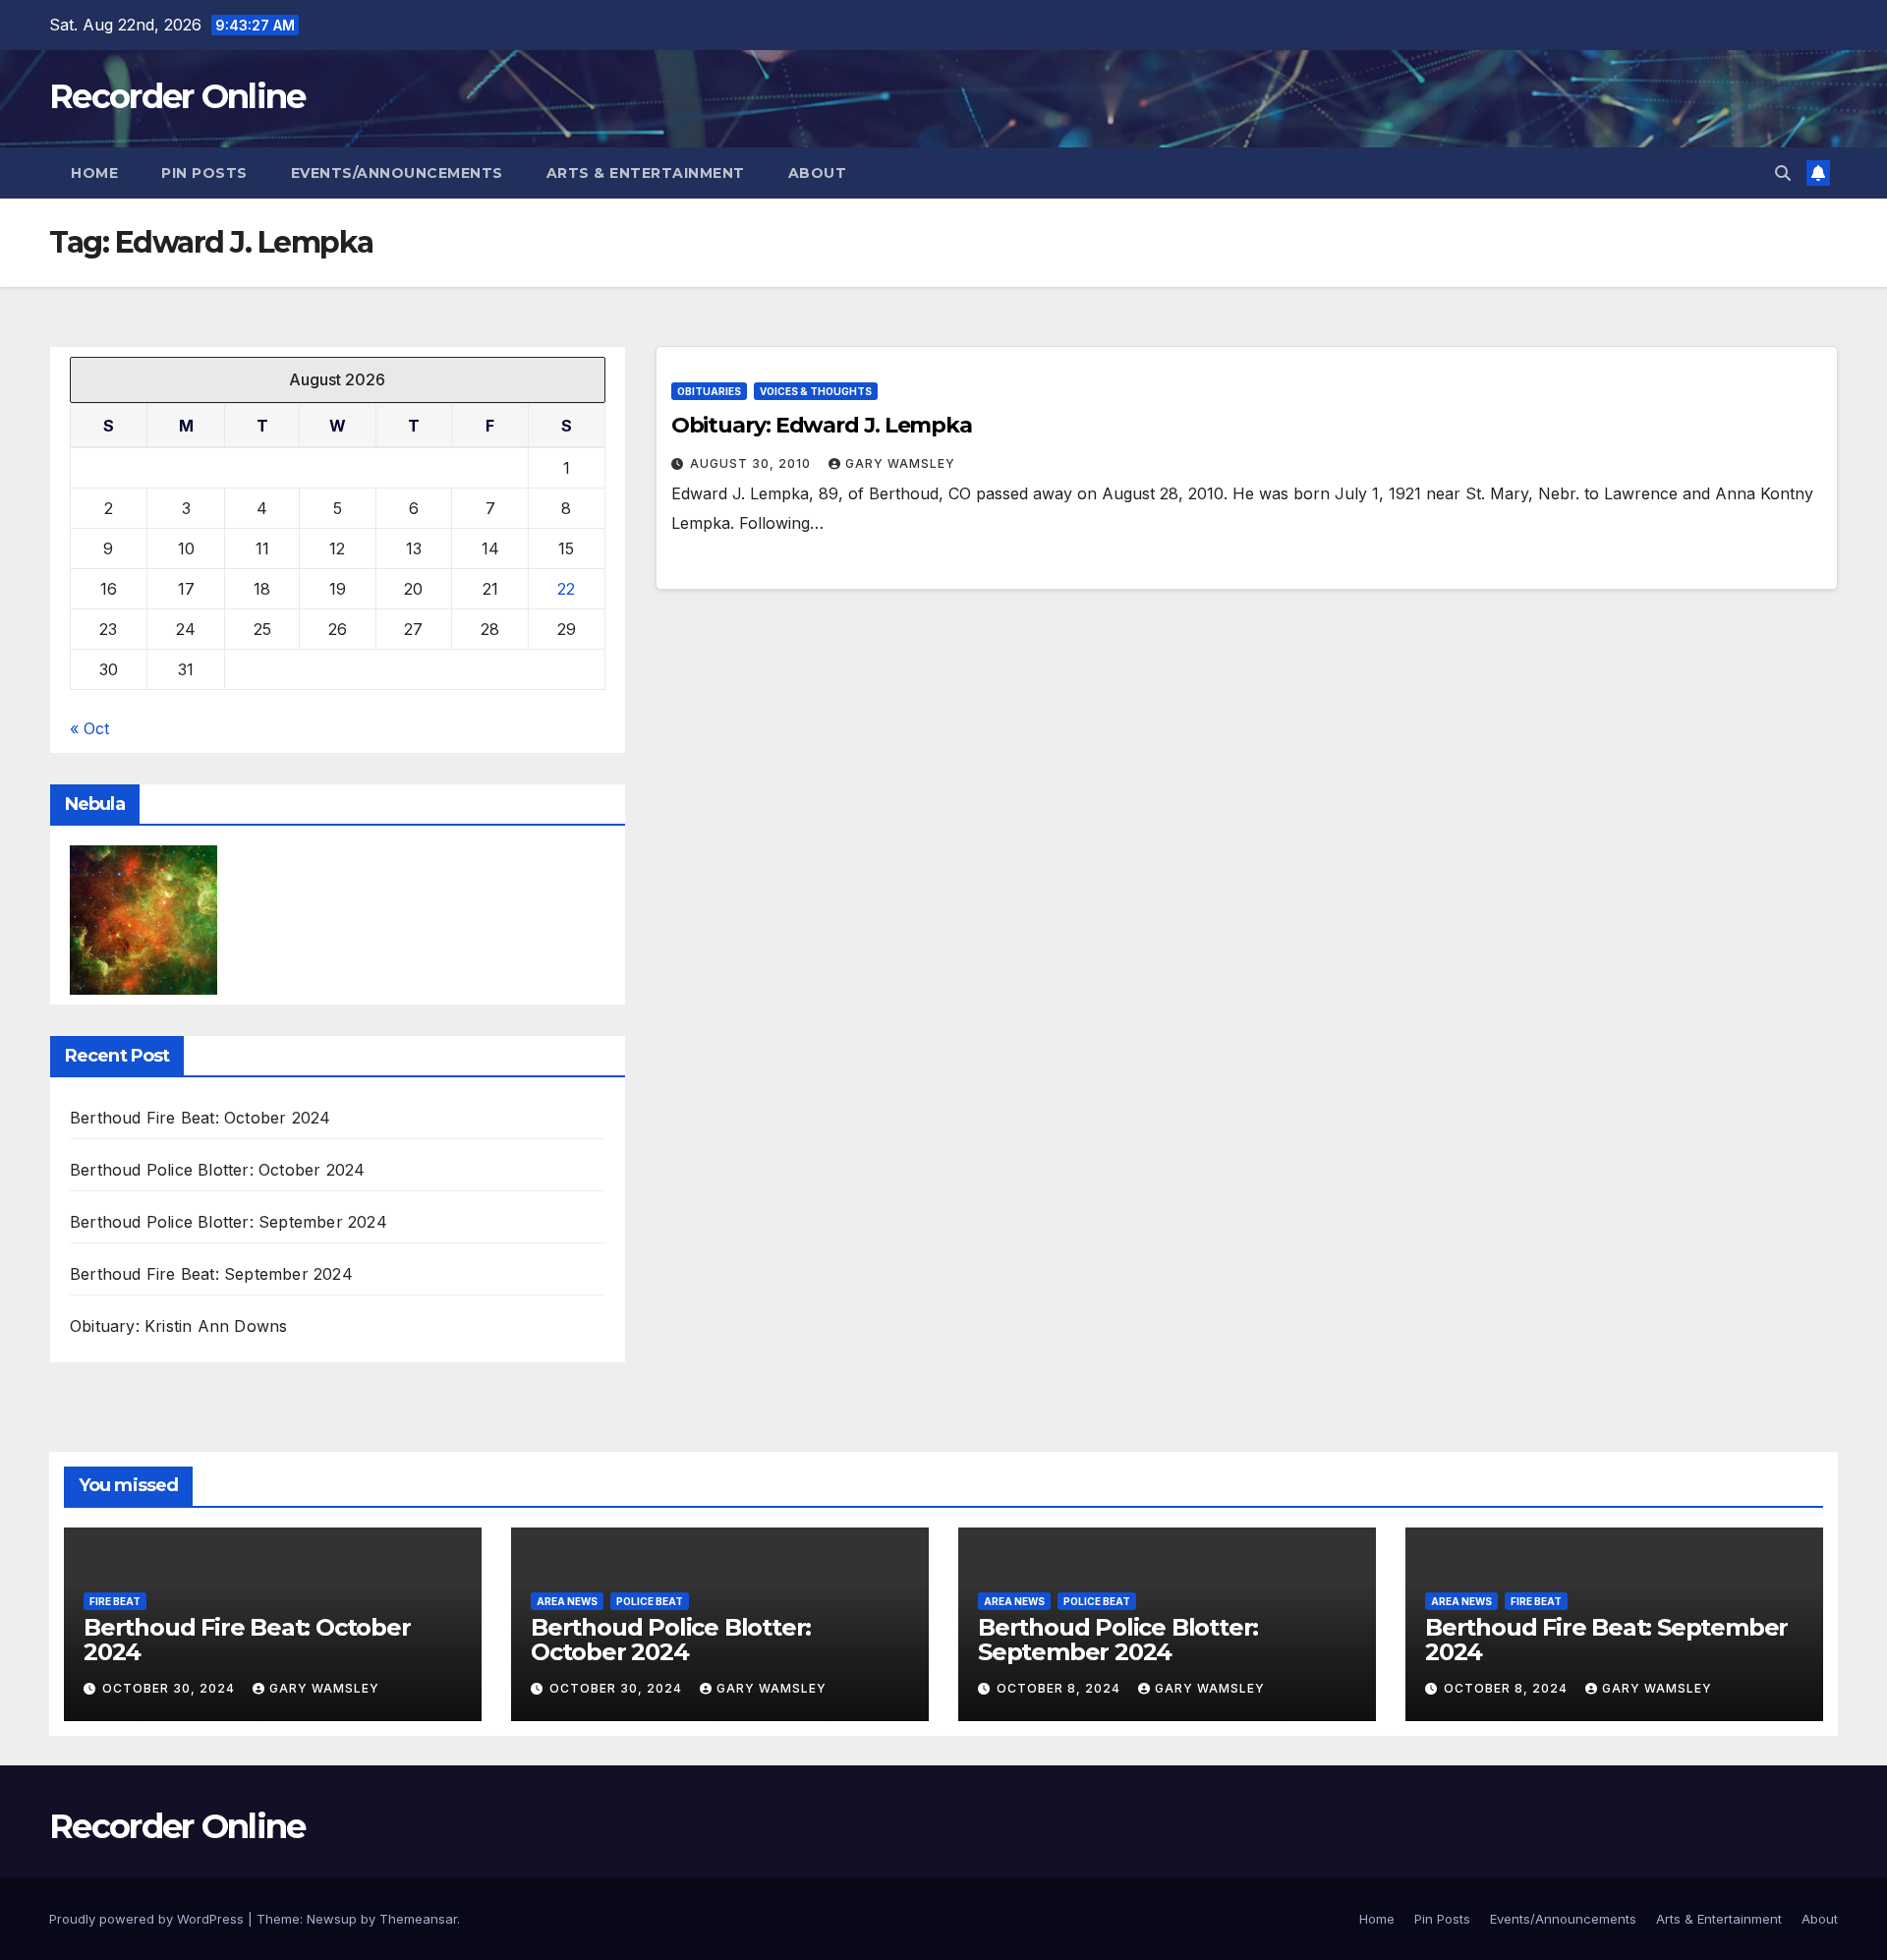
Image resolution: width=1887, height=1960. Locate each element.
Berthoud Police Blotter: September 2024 (229, 1222)
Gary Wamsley (900, 463)
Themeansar (418, 1919)
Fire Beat (115, 1601)
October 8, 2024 (1060, 1688)
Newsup (332, 1919)
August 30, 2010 (752, 463)
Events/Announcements (397, 173)
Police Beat (650, 1601)
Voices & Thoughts (816, 391)
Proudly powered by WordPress (148, 1919)
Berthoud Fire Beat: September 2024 (211, 1274)
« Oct (89, 728)
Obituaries (709, 391)
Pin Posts (204, 173)
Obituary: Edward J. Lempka (822, 425)
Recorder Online (177, 96)
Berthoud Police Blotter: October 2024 (217, 1170)
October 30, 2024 (171, 1688)
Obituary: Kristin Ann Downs (178, 1326)
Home (94, 173)
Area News (567, 1601)
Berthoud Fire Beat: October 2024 (200, 1118)
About (818, 173)
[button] (1783, 173)
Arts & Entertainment (646, 173)
